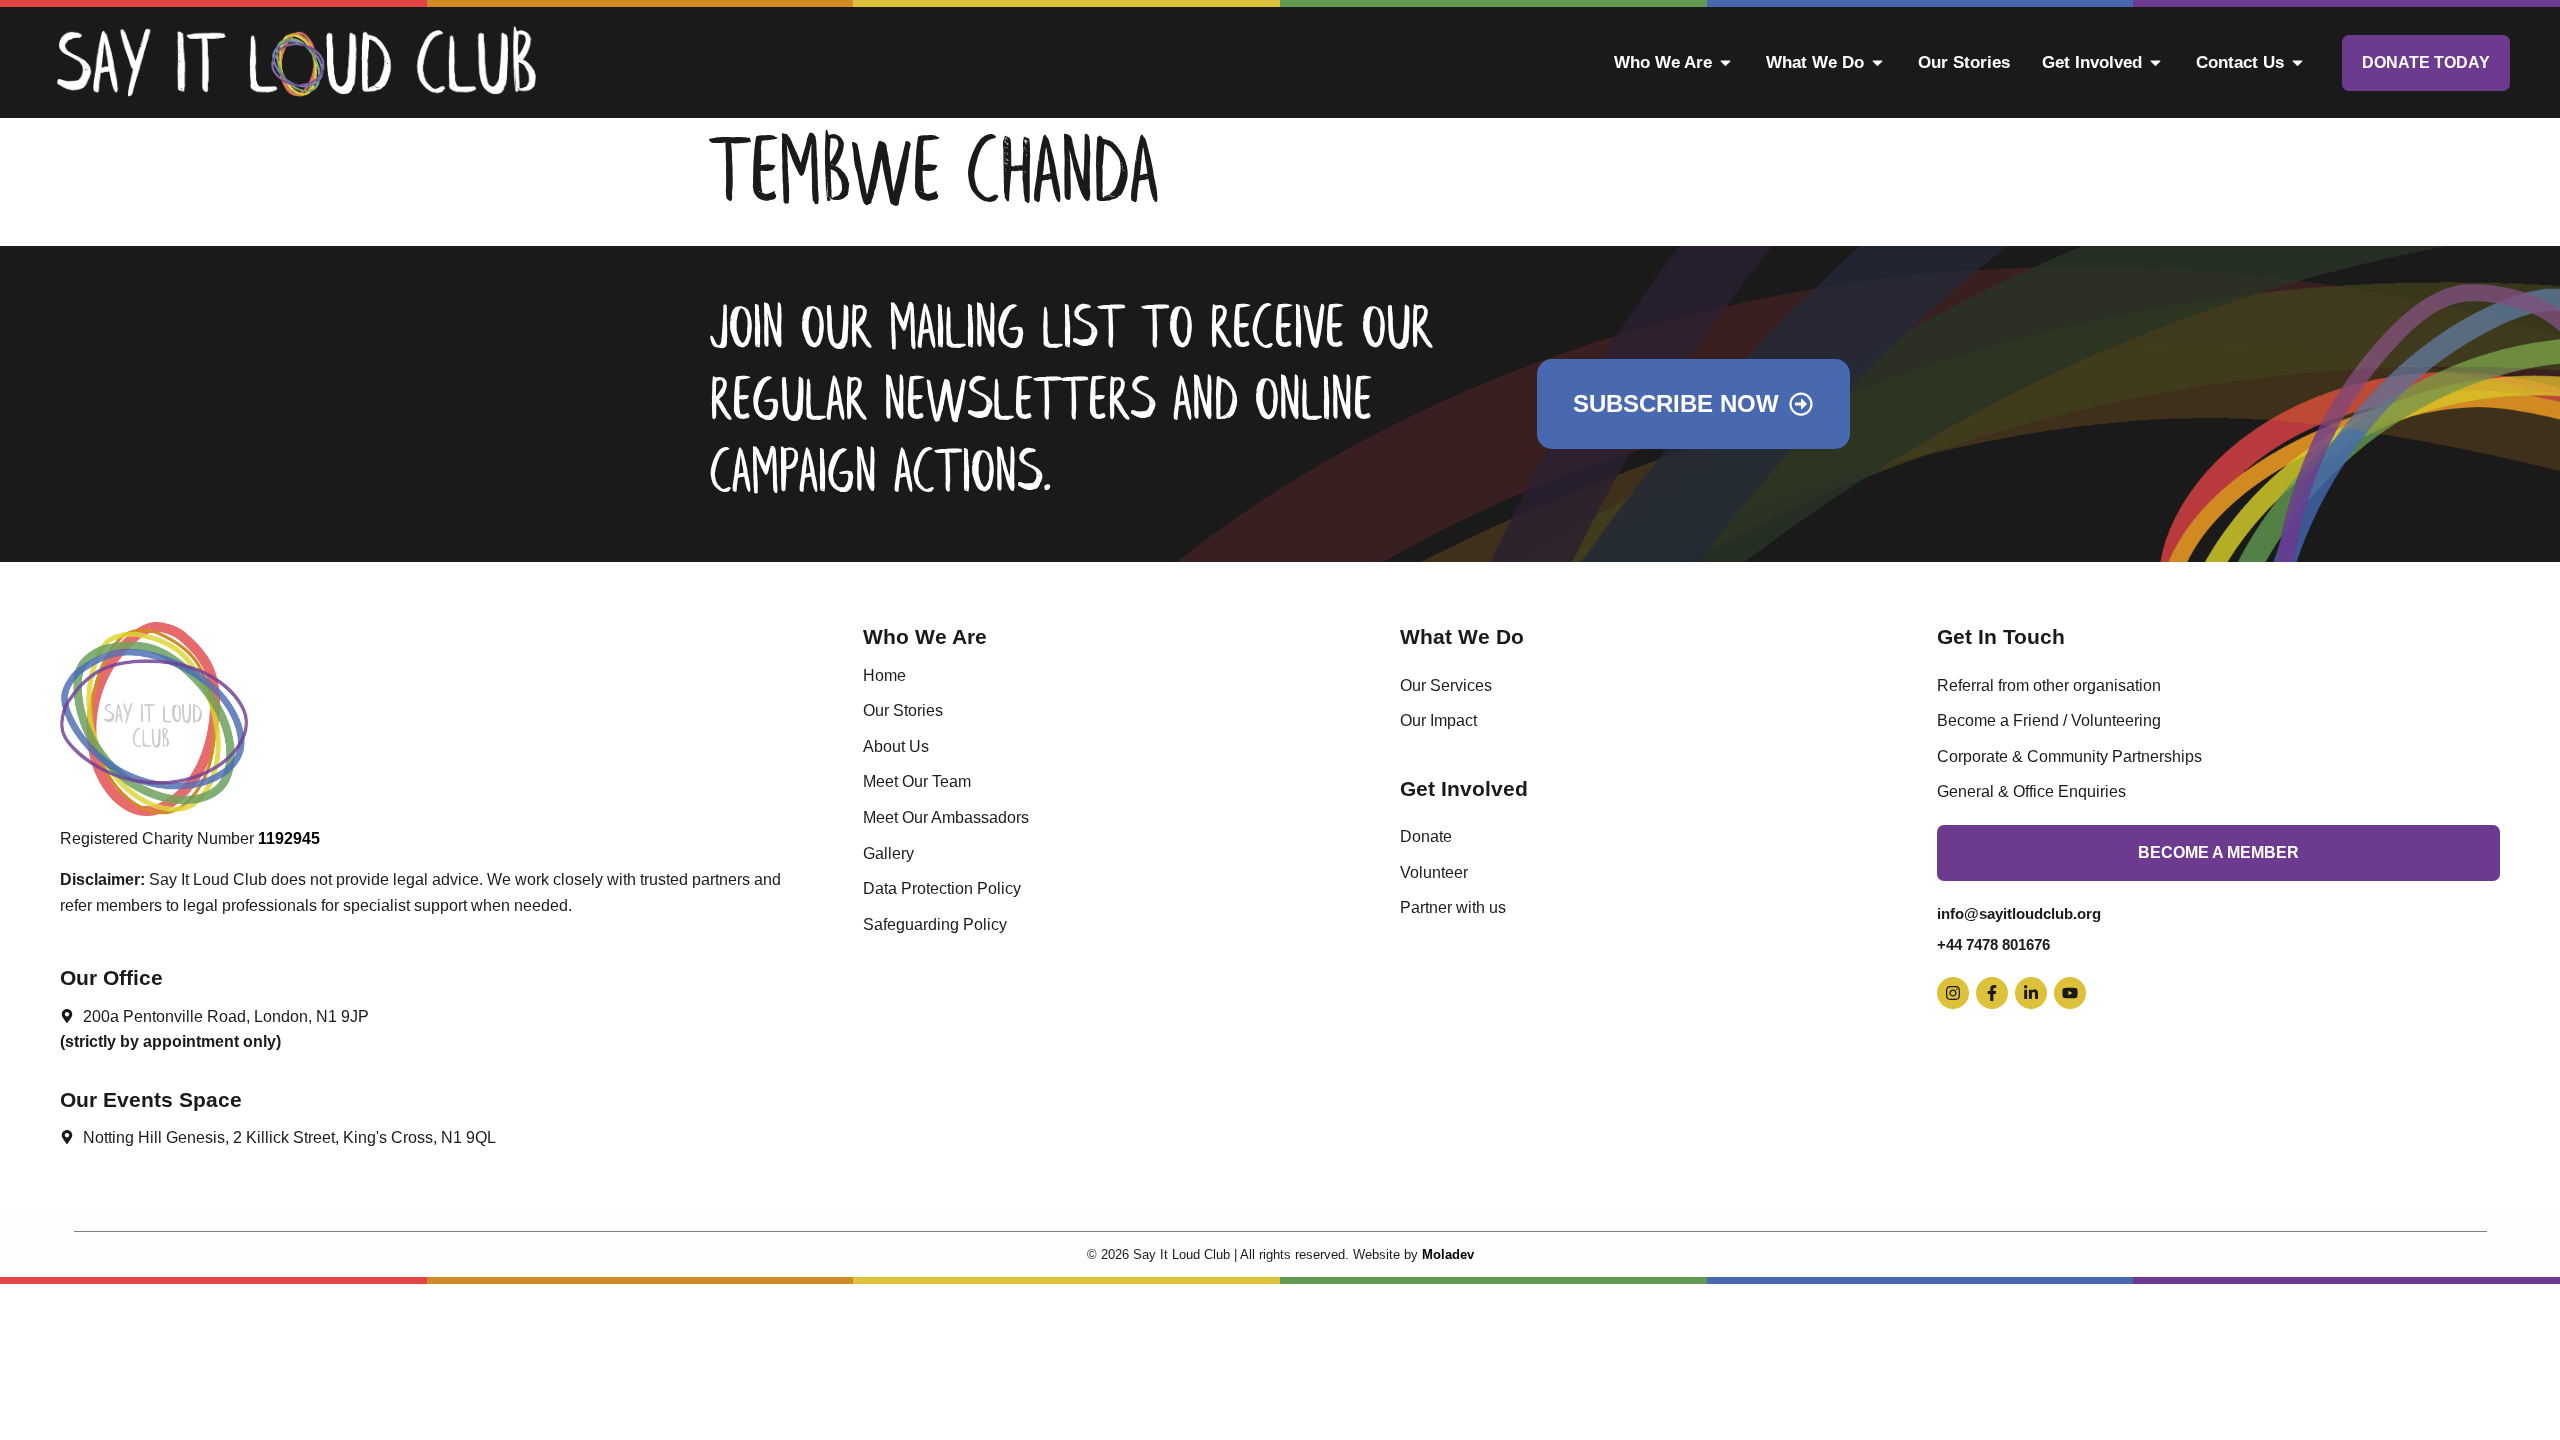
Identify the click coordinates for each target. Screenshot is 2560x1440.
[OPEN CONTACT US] (2297, 63)
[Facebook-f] (1992, 993)
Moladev (1448, 1254)
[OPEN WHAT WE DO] (1877, 63)
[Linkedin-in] (2031, 993)
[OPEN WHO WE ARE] (1725, 63)
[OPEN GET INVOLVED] (2155, 63)
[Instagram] (1953, 993)
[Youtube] (2070, 993)
